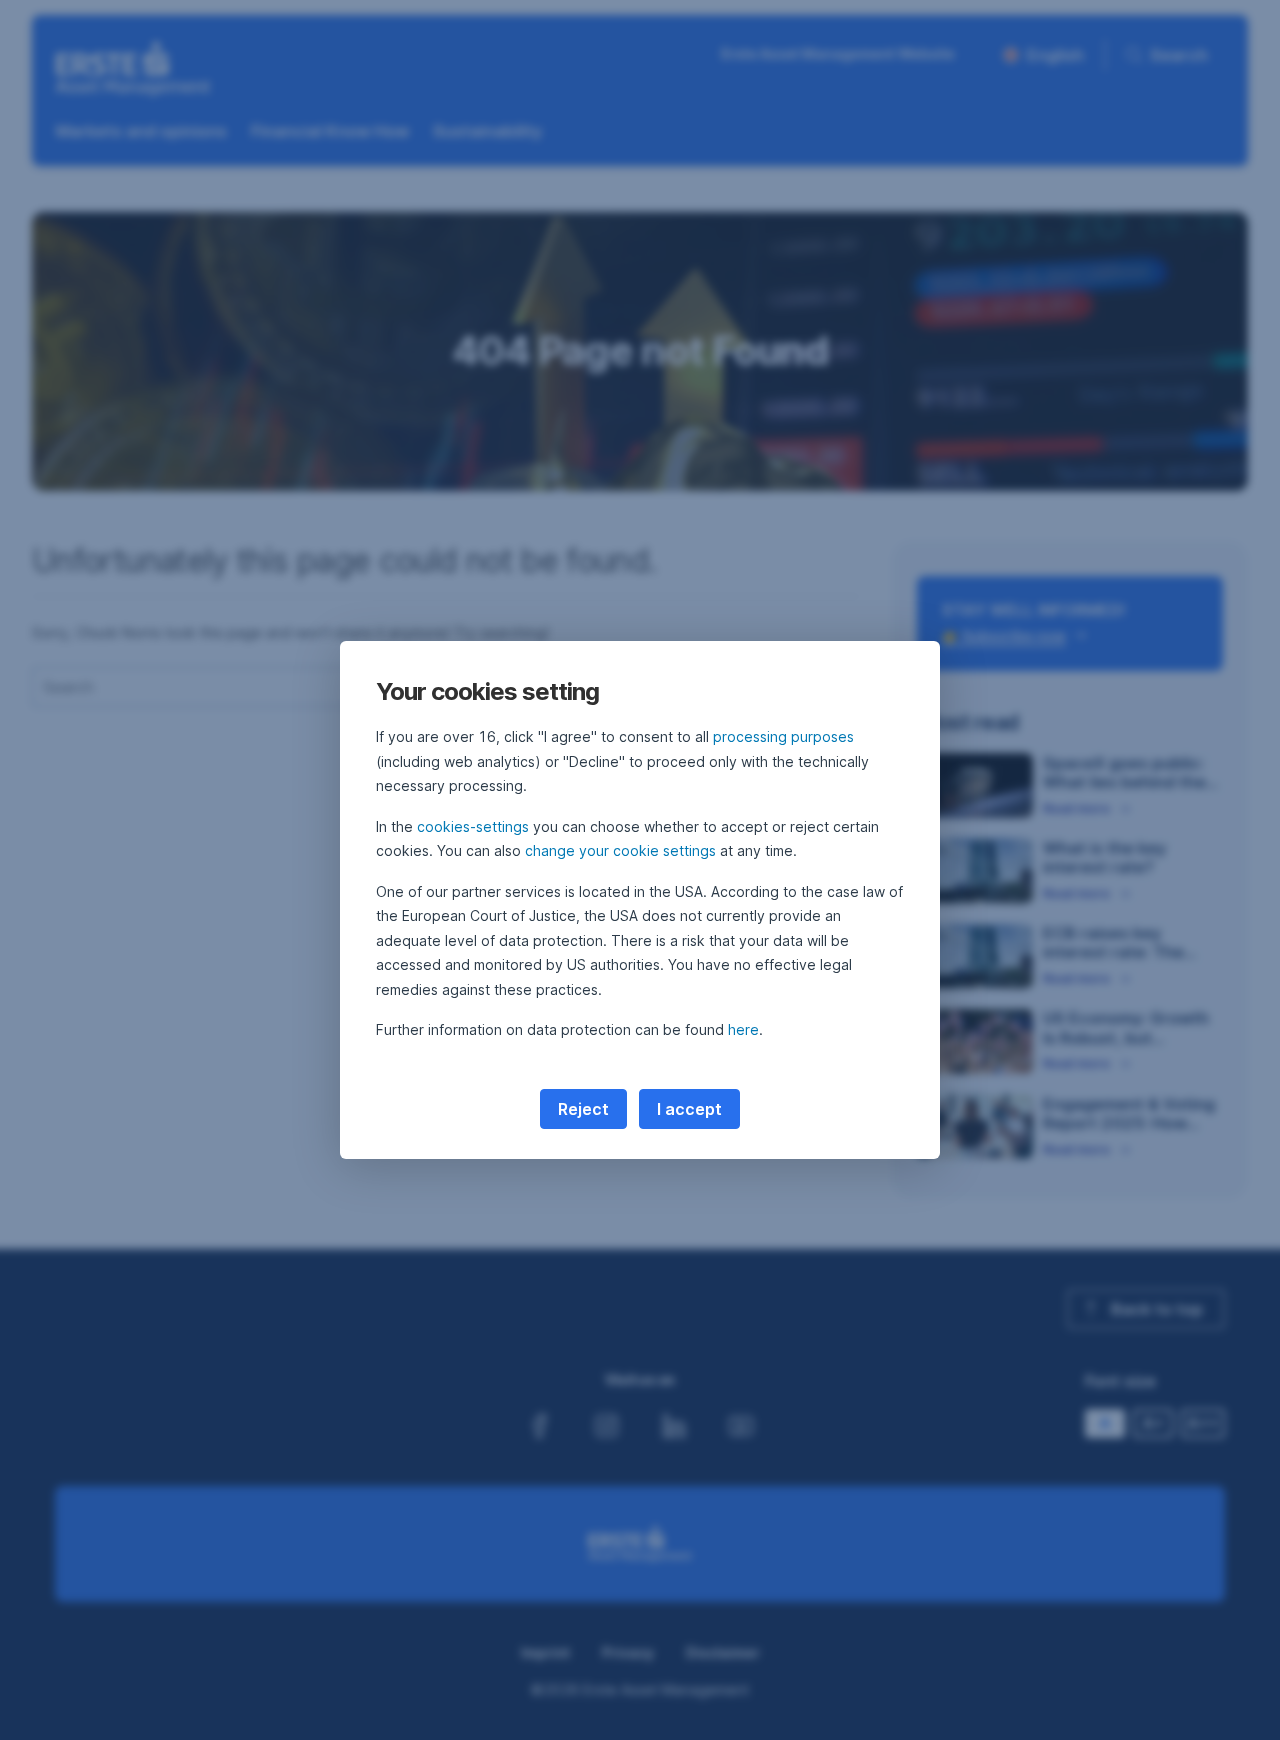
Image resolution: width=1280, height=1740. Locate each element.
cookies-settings (473, 826)
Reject (583, 1109)
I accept (689, 1109)
